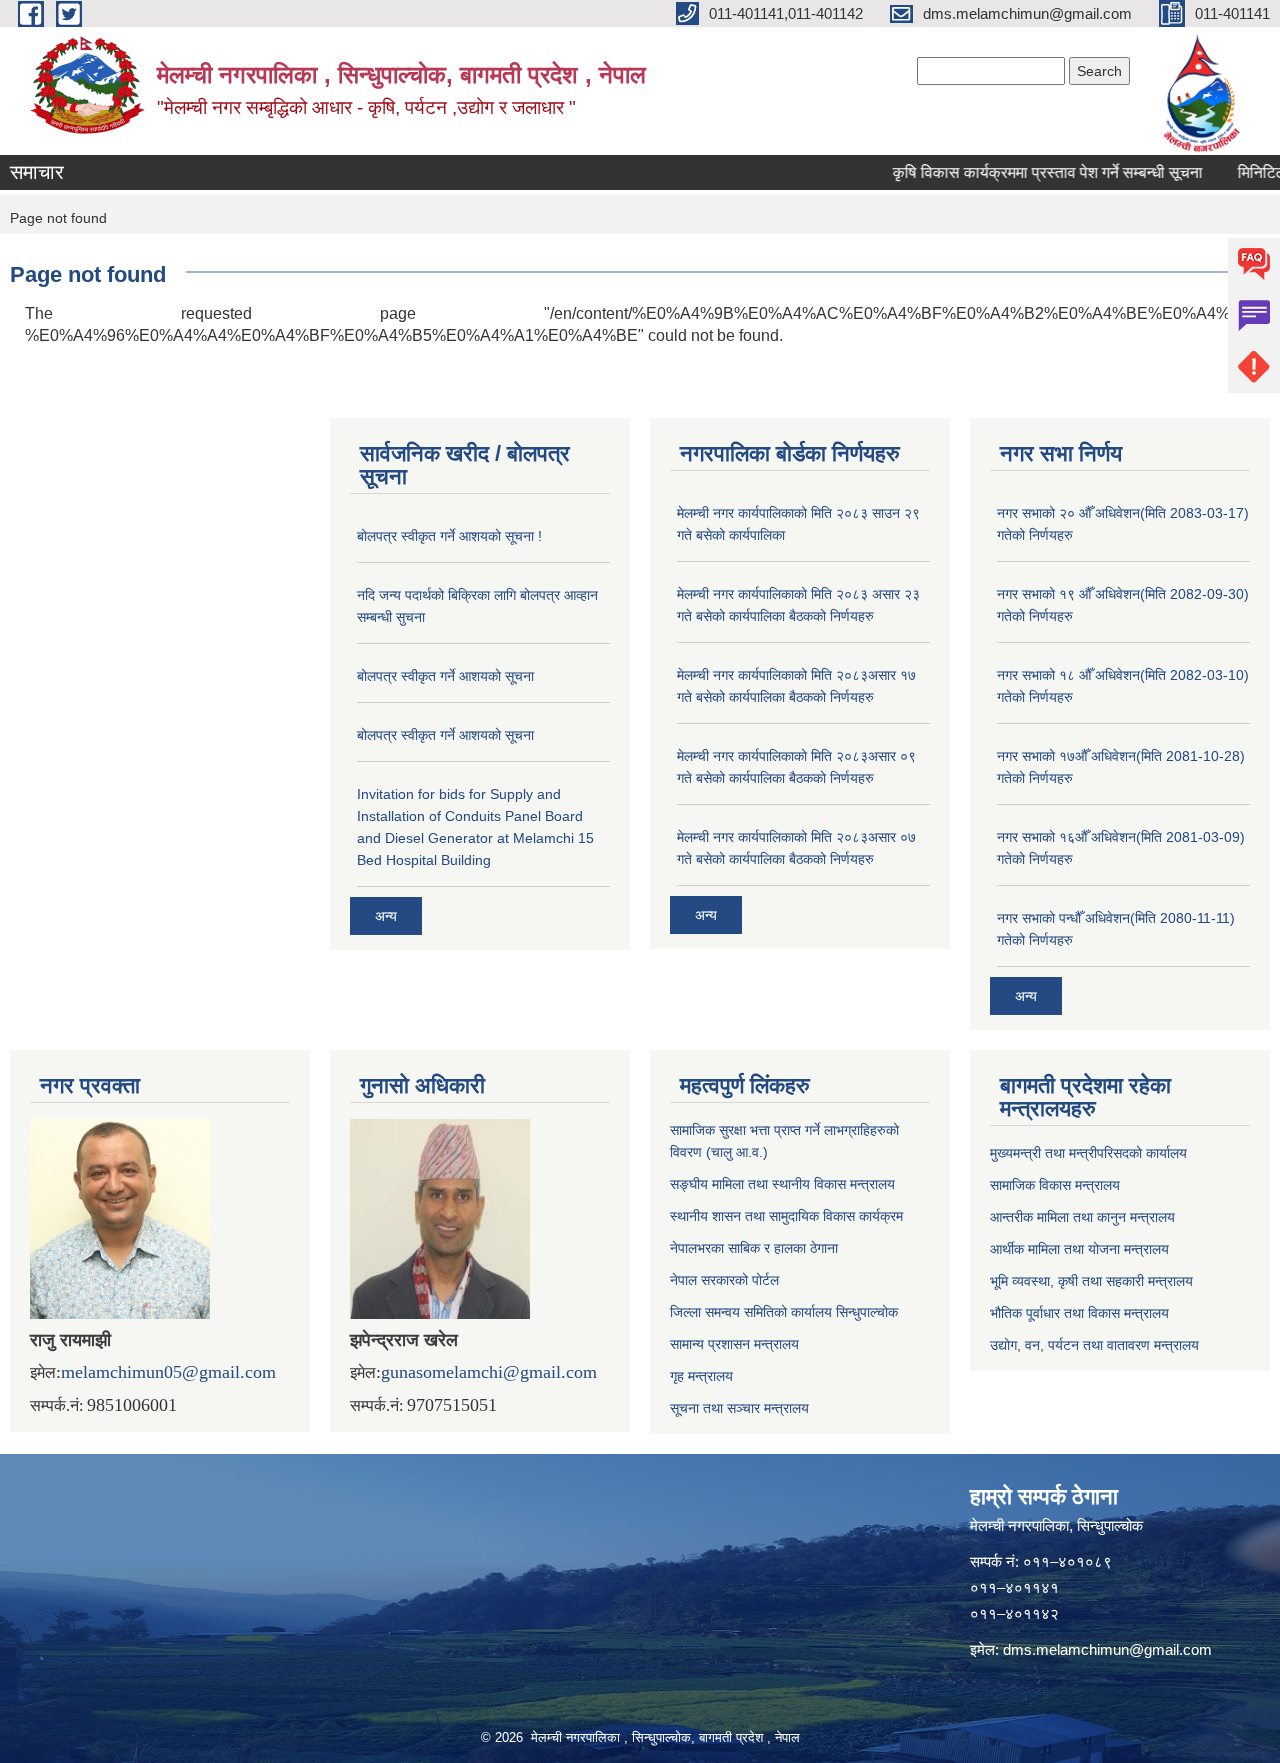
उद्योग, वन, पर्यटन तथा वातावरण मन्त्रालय (1094, 1345)
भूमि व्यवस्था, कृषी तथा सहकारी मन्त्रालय (1091, 1281)
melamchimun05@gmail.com (168, 1372)
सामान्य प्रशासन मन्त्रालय (734, 1344)
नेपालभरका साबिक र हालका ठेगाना (754, 1248)
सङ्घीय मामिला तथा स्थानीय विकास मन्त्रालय (782, 1184)
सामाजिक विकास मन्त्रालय (1055, 1185)
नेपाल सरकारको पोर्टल (724, 1280)
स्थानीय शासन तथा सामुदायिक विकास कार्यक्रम (786, 1216)
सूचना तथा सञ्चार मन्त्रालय (739, 1408)
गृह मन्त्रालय (701, 1376)
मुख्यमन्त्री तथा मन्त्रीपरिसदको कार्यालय (1088, 1153)
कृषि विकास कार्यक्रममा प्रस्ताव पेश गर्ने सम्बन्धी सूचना (1024, 172)
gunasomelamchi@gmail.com (489, 1372)
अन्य (386, 916)
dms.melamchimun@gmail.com (1107, 1649)
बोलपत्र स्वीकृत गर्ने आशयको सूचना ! (449, 536)
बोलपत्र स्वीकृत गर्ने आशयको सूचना (445, 676)
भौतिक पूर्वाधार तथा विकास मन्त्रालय (1079, 1313)
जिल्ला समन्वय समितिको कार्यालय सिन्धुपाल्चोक (784, 1312)
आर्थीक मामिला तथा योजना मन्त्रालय (1079, 1249)
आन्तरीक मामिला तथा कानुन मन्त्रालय (1082, 1217)
